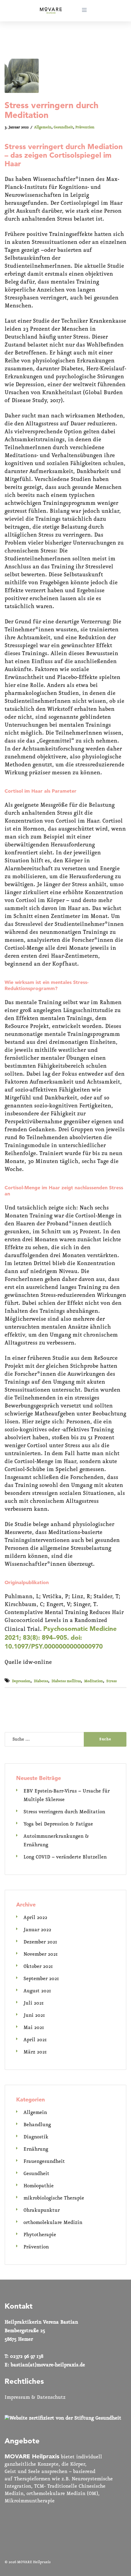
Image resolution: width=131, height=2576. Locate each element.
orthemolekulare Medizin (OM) (62, 2494)
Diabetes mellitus (66, 1681)
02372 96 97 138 (27, 2356)
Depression (21, 1681)
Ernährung (36, 2149)
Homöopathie (39, 2186)
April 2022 (35, 1918)
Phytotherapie (40, 2235)
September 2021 (41, 1979)
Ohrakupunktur (42, 2210)
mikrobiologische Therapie (54, 2198)
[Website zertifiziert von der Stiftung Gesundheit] (63, 2418)
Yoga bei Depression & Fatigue (58, 1824)
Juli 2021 (34, 2003)
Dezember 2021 (40, 1942)
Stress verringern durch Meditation (64, 1812)
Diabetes (41, 1681)
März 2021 (35, 2052)
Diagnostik (36, 2137)
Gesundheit (63, 127)
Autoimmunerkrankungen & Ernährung (56, 1841)
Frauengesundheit (44, 2161)
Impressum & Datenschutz (35, 2397)
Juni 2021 (34, 2015)
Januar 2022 (37, 1930)
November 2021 (41, 1954)
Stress (112, 1681)
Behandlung (37, 2125)
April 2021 (35, 2040)
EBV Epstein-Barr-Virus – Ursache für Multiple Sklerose (67, 1795)
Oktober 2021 (38, 1967)
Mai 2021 (34, 2028)
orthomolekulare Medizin (53, 2223)
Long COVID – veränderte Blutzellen (65, 1857)
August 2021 (37, 1991)
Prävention (85, 127)
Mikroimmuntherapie (30, 2501)
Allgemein (43, 127)
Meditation (94, 1681)
